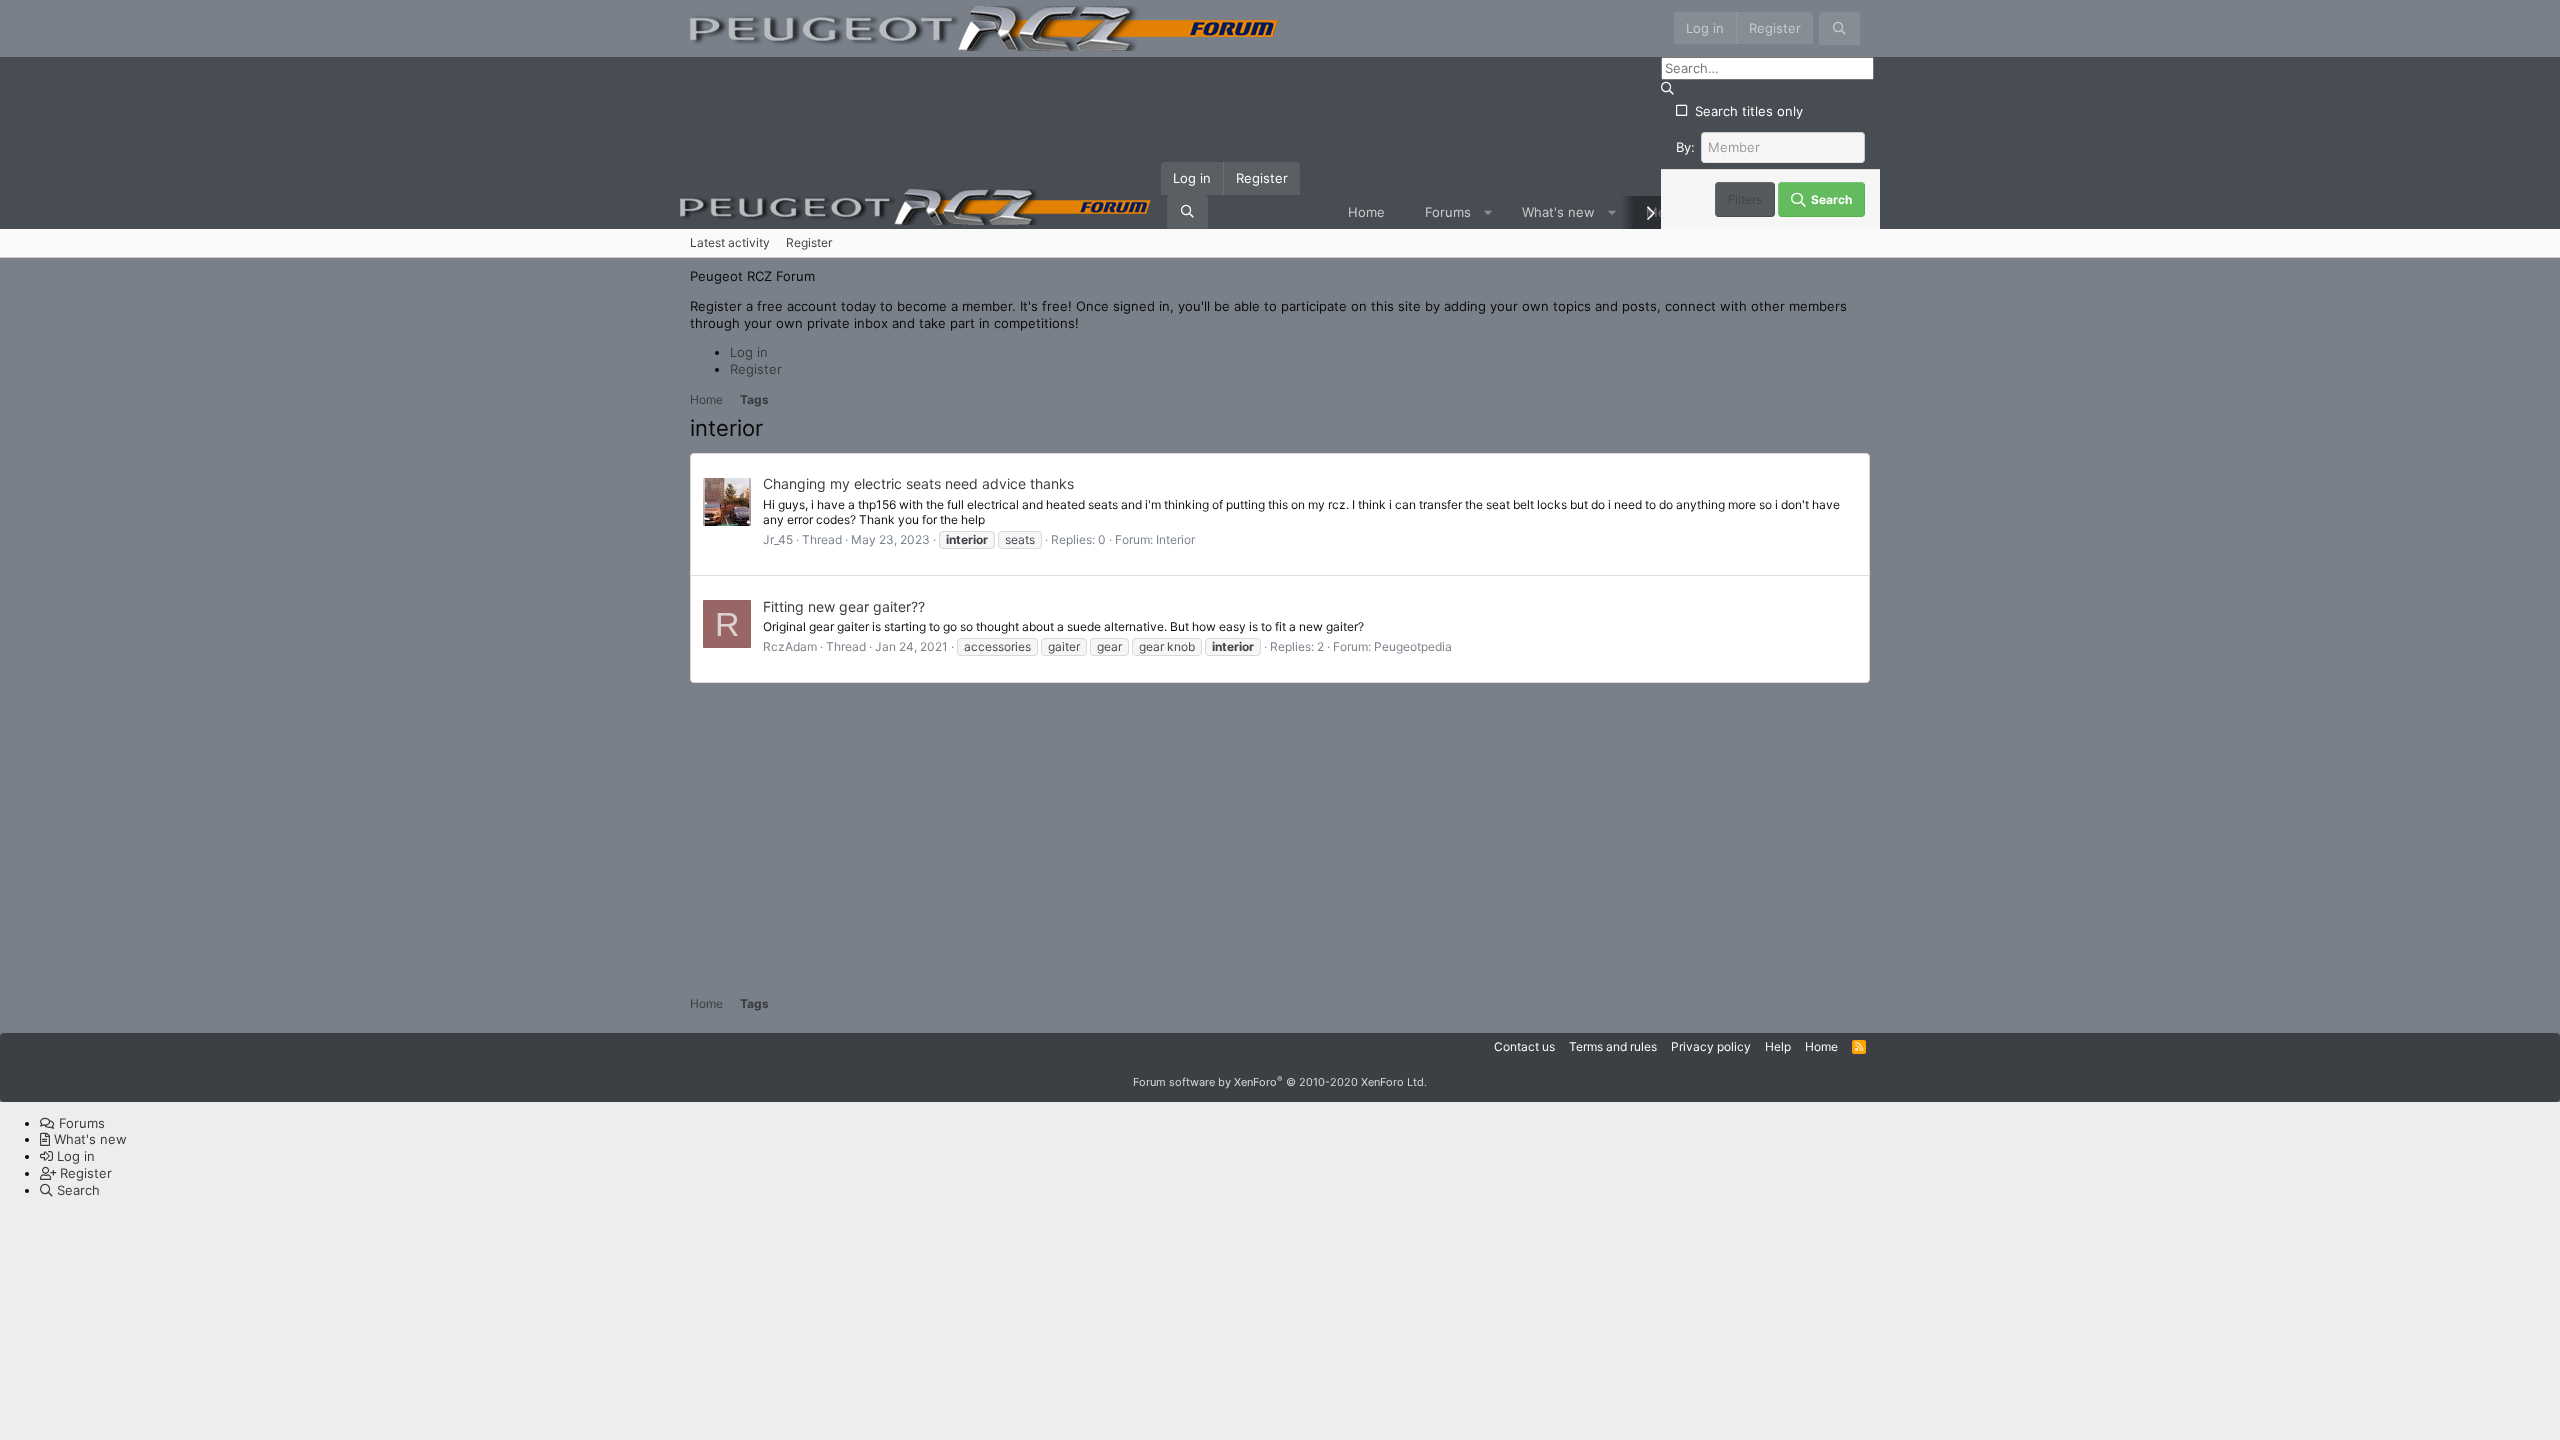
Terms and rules (1613, 1046)
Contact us (1524, 1046)
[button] (1487, 212)
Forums (1448, 212)
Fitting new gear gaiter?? (844, 606)
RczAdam (790, 646)
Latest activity (730, 242)
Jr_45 (778, 539)
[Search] (1839, 29)
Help (1778, 1046)
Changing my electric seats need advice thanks (918, 483)
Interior (1175, 539)
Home (1366, 212)
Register (809, 242)
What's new (1558, 212)
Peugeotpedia (1413, 646)
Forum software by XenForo (1280, 1082)
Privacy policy (1711, 1046)
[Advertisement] (1280, 835)
